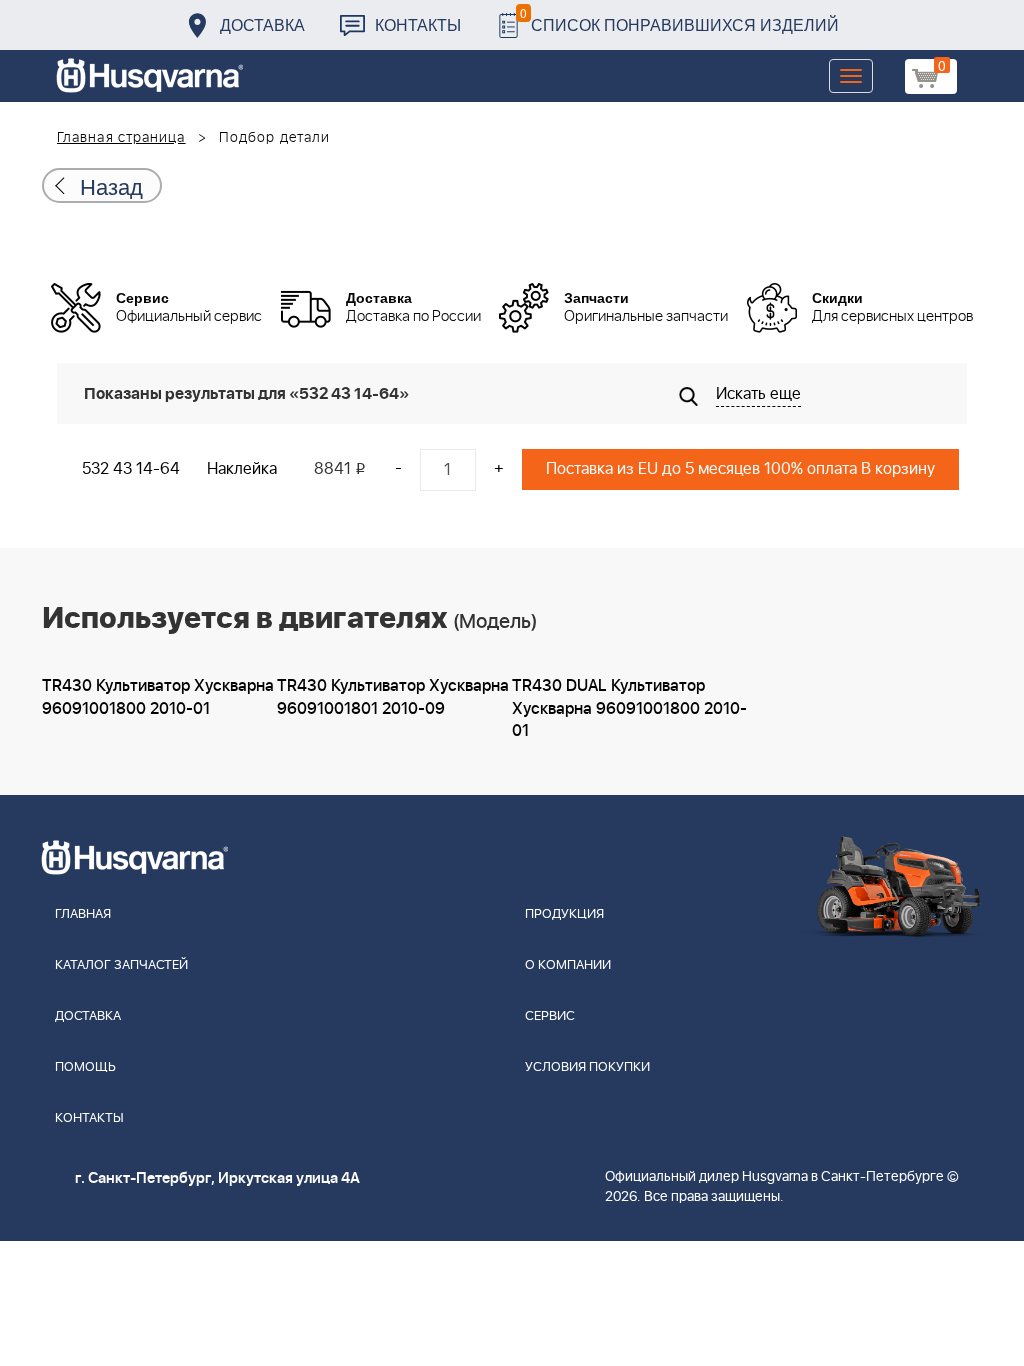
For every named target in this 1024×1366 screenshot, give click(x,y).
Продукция (564, 914)
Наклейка (242, 469)
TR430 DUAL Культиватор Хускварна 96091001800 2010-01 (629, 709)
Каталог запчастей (121, 965)
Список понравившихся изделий (679, 19)
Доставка (262, 24)
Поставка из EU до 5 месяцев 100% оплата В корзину (740, 469)
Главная (83, 914)
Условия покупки (587, 1067)
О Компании (568, 965)
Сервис (550, 1016)
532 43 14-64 (131, 469)
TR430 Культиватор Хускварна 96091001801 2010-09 (393, 697)
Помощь (85, 1067)
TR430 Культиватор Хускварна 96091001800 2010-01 (158, 697)
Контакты (418, 24)
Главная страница (121, 138)
